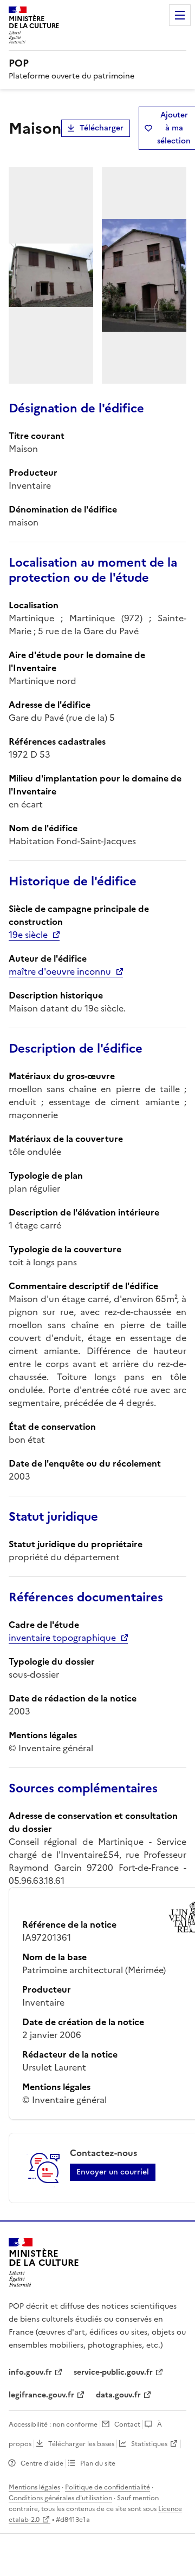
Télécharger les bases (81, 2444)
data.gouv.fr (118, 2395)
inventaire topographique (62, 1638)
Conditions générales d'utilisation (60, 2498)
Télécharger (102, 128)
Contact (127, 2424)
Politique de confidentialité (108, 2487)
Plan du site (98, 2463)
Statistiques (149, 2444)
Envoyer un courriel (113, 2172)
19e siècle (28, 935)
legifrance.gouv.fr (41, 2395)
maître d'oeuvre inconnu (60, 971)
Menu (180, 15)
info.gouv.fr (30, 2372)
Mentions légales (34, 2487)
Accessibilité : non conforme (53, 2424)
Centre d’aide (42, 2463)
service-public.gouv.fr (113, 2372)
